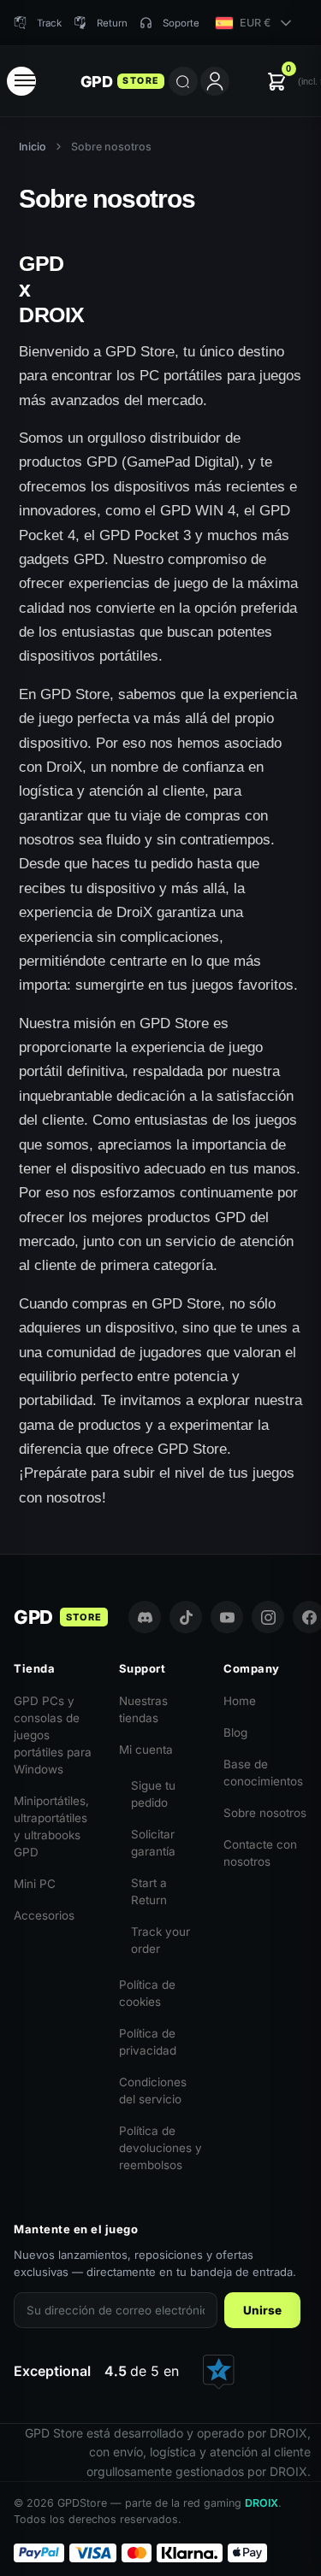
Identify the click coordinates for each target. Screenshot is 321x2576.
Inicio (33, 147)
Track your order (160, 1940)
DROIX (262, 2503)
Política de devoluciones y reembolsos (160, 2148)
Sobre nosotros (265, 1813)
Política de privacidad (148, 2042)
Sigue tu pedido (153, 1794)
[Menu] (21, 81)
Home (240, 1701)
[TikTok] (186, 1617)
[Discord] (145, 1617)
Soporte (181, 23)
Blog (235, 1732)
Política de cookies (147, 1993)
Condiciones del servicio (153, 2091)
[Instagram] (268, 1617)
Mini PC (35, 1884)
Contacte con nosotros (260, 1853)
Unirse (262, 2310)
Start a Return (149, 1891)
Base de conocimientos (263, 1773)
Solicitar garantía (153, 1843)
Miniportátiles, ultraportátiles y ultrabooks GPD (51, 1826)
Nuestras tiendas (143, 1709)
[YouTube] (227, 1617)
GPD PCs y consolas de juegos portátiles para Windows (53, 1735)
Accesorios (44, 1915)
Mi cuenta (146, 1750)
